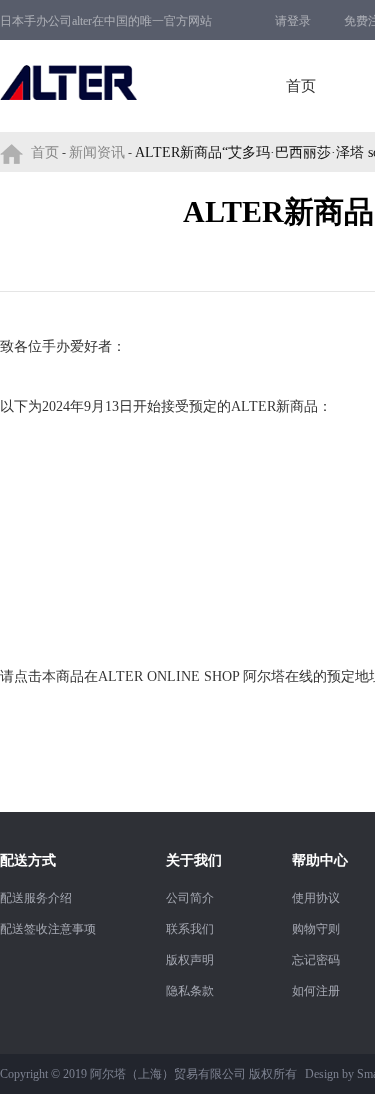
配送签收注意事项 (48, 929)
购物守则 (316, 929)
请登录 (293, 21)
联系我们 (190, 929)
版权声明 (190, 960)
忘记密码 (316, 960)
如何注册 (316, 991)
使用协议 (316, 898)
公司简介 (190, 898)
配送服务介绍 (36, 898)
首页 (301, 86)
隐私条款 (190, 991)
